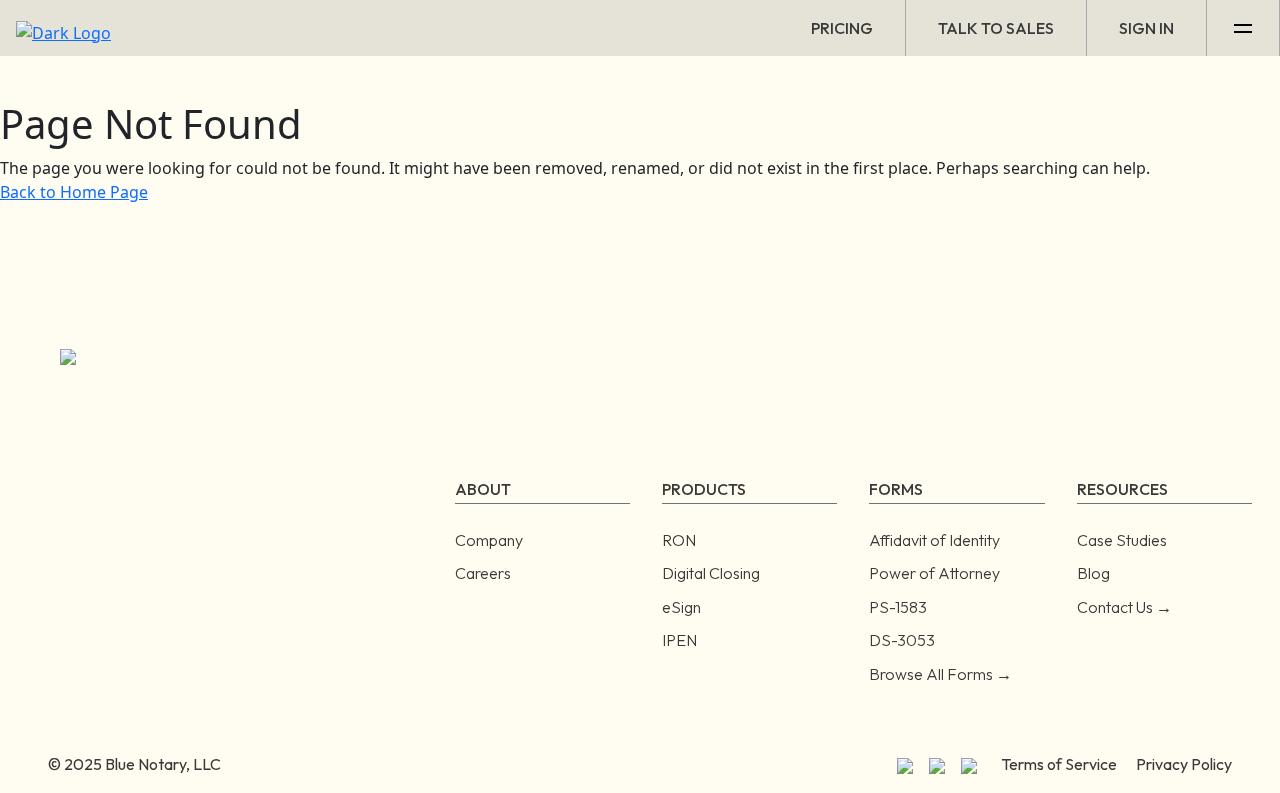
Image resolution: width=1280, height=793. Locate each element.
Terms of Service (1059, 764)
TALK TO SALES (996, 28)
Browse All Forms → (940, 674)
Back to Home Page (74, 192)
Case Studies (1122, 540)
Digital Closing (711, 573)
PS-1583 (898, 607)
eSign (681, 607)
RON (679, 540)
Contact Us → (1124, 607)
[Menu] (1243, 28)
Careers (483, 573)
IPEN (679, 640)
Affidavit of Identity (934, 540)
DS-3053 (902, 640)
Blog (1093, 573)
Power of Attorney (934, 573)
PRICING (842, 28)
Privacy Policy (1184, 764)
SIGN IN (1146, 28)
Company (489, 540)
